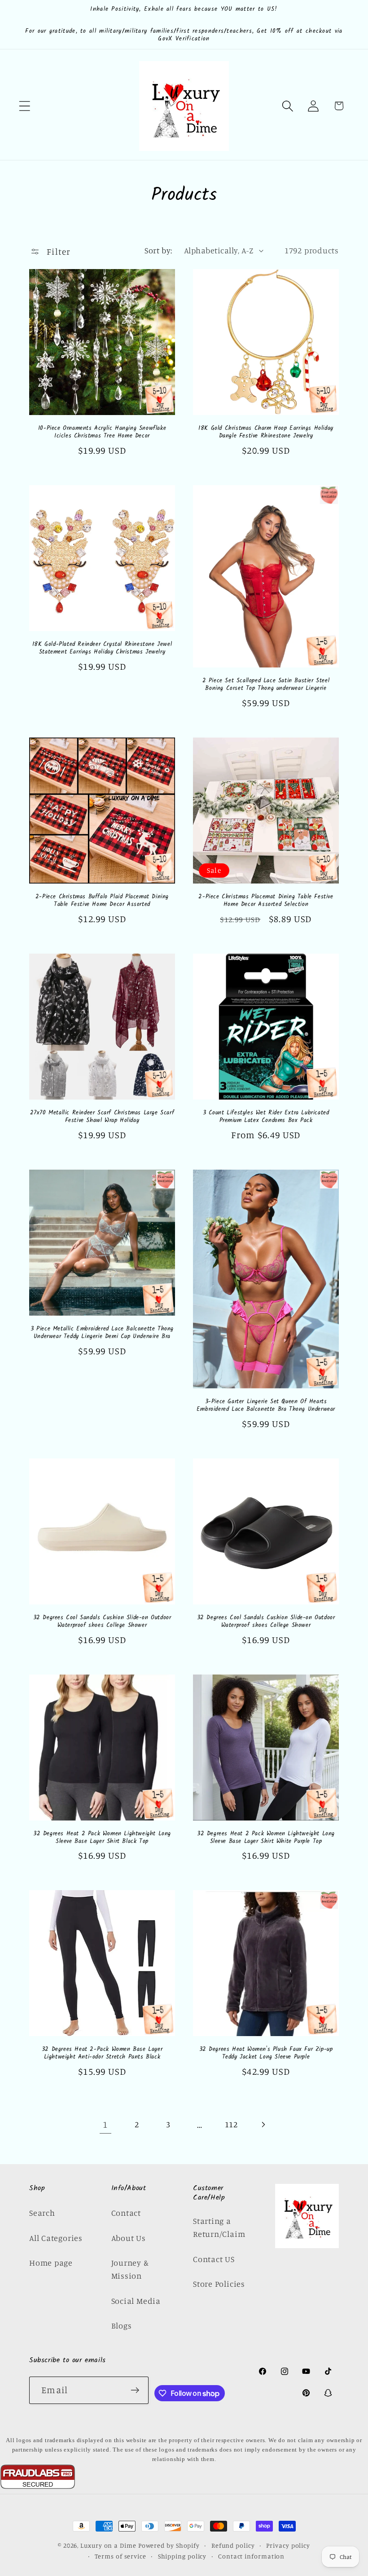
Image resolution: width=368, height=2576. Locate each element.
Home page (51, 2262)
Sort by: (158, 250)
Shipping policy (182, 2556)
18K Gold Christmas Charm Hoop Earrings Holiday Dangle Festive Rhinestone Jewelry (266, 433)
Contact (126, 2213)
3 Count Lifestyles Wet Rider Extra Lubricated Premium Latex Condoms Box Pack (266, 1117)
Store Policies (219, 2284)
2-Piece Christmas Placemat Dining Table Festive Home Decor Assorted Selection (266, 901)
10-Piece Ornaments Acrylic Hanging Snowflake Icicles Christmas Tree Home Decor (102, 433)
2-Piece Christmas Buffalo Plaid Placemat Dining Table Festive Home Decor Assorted (102, 901)
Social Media (136, 2301)
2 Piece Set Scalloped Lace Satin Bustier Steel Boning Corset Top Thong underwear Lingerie (266, 685)
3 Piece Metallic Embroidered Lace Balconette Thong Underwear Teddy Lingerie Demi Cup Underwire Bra (102, 1333)
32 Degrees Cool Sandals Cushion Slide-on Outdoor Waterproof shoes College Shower (102, 1622)
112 (231, 2124)
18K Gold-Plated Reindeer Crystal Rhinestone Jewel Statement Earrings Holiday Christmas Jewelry (102, 649)
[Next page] (263, 2124)
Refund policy (233, 2545)
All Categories (56, 2238)
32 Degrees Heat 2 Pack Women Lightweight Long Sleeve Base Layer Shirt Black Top (102, 1838)
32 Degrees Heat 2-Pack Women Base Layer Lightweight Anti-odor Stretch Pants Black (102, 2054)
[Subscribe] (135, 2390)
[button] (24, 106)
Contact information (251, 2556)
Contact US (214, 2259)
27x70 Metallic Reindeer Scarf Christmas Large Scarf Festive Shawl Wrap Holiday (102, 1117)
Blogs (122, 2325)
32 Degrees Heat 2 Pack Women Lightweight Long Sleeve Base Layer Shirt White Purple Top (266, 1838)
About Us (129, 2238)
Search (42, 2213)
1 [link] (105, 2124)
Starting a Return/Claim (219, 2227)
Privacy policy (288, 2545)
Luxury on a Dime (108, 2545)
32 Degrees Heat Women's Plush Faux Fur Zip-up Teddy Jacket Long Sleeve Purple (266, 2054)
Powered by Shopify (169, 2545)
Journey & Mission (130, 2269)
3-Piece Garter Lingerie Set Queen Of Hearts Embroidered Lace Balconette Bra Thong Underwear (266, 1406)
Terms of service (120, 2556)
